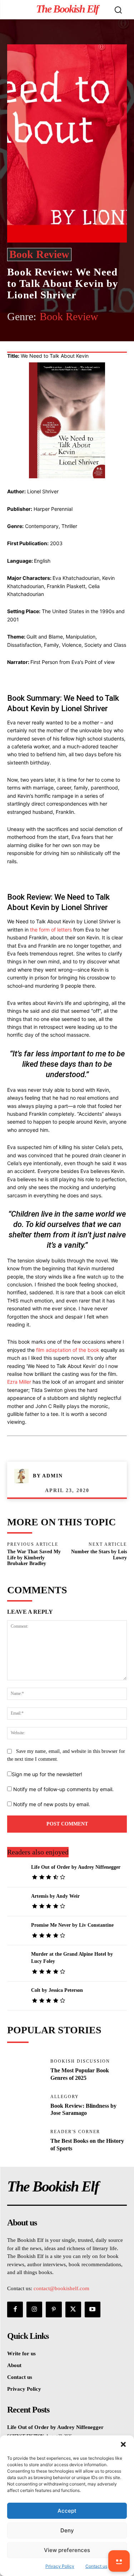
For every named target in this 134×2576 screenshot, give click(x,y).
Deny (67, 2530)
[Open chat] (119, 2561)
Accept (67, 2511)
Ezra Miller (19, 1382)
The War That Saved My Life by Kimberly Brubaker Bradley (34, 1558)
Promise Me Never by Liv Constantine (72, 1925)
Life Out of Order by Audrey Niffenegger (76, 1867)
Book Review (39, 254)
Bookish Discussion (80, 2061)
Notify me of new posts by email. (52, 1804)
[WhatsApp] (86, 342)
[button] (123, 2444)
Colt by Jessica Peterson (57, 1990)
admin (53, 1476)
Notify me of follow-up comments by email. (63, 1789)
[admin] (24, 1476)
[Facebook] (37, 342)
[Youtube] (93, 2309)
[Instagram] (34, 2309)
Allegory (65, 2097)
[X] (53, 342)
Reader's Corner (75, 2132)
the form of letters (51, 930)
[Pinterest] (70, 342)
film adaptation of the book (68, 1350)
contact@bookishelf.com (61, 2288)
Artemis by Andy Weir (55, 1896)
